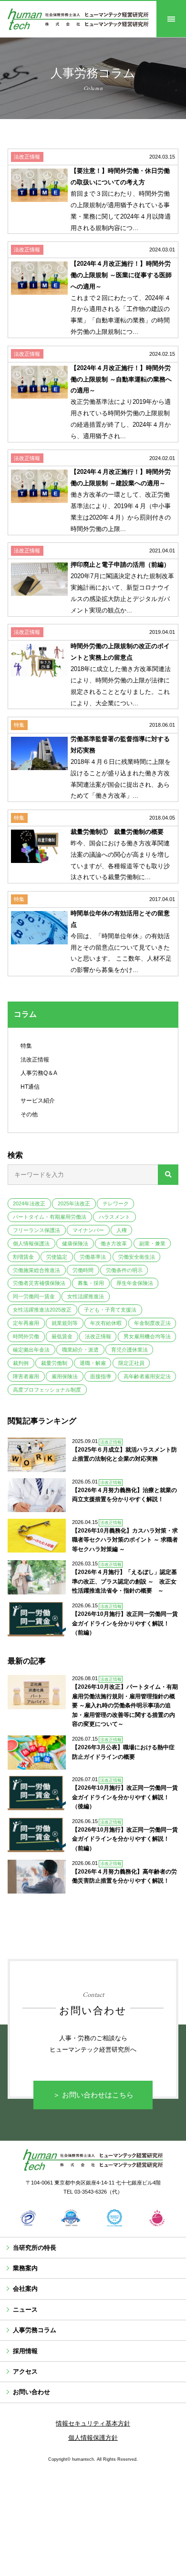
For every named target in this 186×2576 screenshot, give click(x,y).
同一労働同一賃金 (34, 1296)
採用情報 (25, 2351)
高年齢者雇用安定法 (147, 1376)
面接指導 (101, 1376)
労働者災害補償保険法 (39, 1283)
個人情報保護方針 (93, 2438)
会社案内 (25, 2289)
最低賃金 (62, 1336)
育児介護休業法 (129, 1350)
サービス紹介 (38, 1101)
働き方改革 (114, 1243)
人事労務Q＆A (39, 1073)
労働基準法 (93, 1257)
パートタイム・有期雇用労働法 (50, 1217)
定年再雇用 (26, 1323)
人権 (122, 1230)
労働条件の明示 (124, 1270)
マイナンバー (88, 1230)
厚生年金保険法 (135, 1283)
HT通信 (30, 1087)
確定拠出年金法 (31, 1350)
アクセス (25, 2371)
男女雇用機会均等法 (147, 1336)
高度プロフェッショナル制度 (47, 1390)
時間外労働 (26, 1336)
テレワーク (116, 1203)
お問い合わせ (31, 2392)
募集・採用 (91, 1283)
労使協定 (57, 1257)
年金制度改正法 (152, 1323)
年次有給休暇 (106, 1323)
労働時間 (83, 1270)
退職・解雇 (93, 1363)
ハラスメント (114, 1217)
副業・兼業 (152, 1243)
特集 (26, 1046)
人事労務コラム (35, 2330)
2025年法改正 (74, 1203)
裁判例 (21, 1363)
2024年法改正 (29, 1203)
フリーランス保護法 (36, 1230)
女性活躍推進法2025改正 (42, 1310)
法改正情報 (35, 1060)
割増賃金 (23, 1257)
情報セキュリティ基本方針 (93, 2423)
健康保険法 (75, 1243)
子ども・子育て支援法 (110, 1310)
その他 (29, 1114)
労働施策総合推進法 (36, 1270)
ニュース (25, 2310)
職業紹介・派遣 (80, 1350)
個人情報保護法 (31, 1243)
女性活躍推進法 (86, 1296)
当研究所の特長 (35, 2248)
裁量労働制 (54, 1363)
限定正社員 (131, 1363)
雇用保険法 (65, 1376)
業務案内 (25, 2268)
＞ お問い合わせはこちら (93, 2095)
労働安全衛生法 (137, 1257)
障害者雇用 (26, 1376)
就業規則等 (65, 1323)
